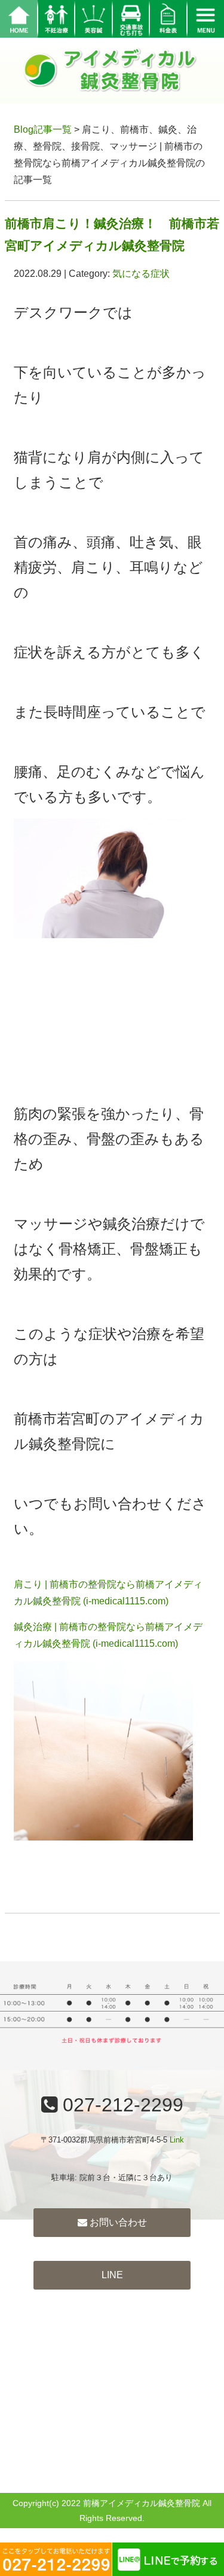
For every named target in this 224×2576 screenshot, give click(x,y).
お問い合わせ (117, 2222)
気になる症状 (141, 274)
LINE (112, 2275)
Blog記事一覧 (43, 129)
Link (177, 2140)
